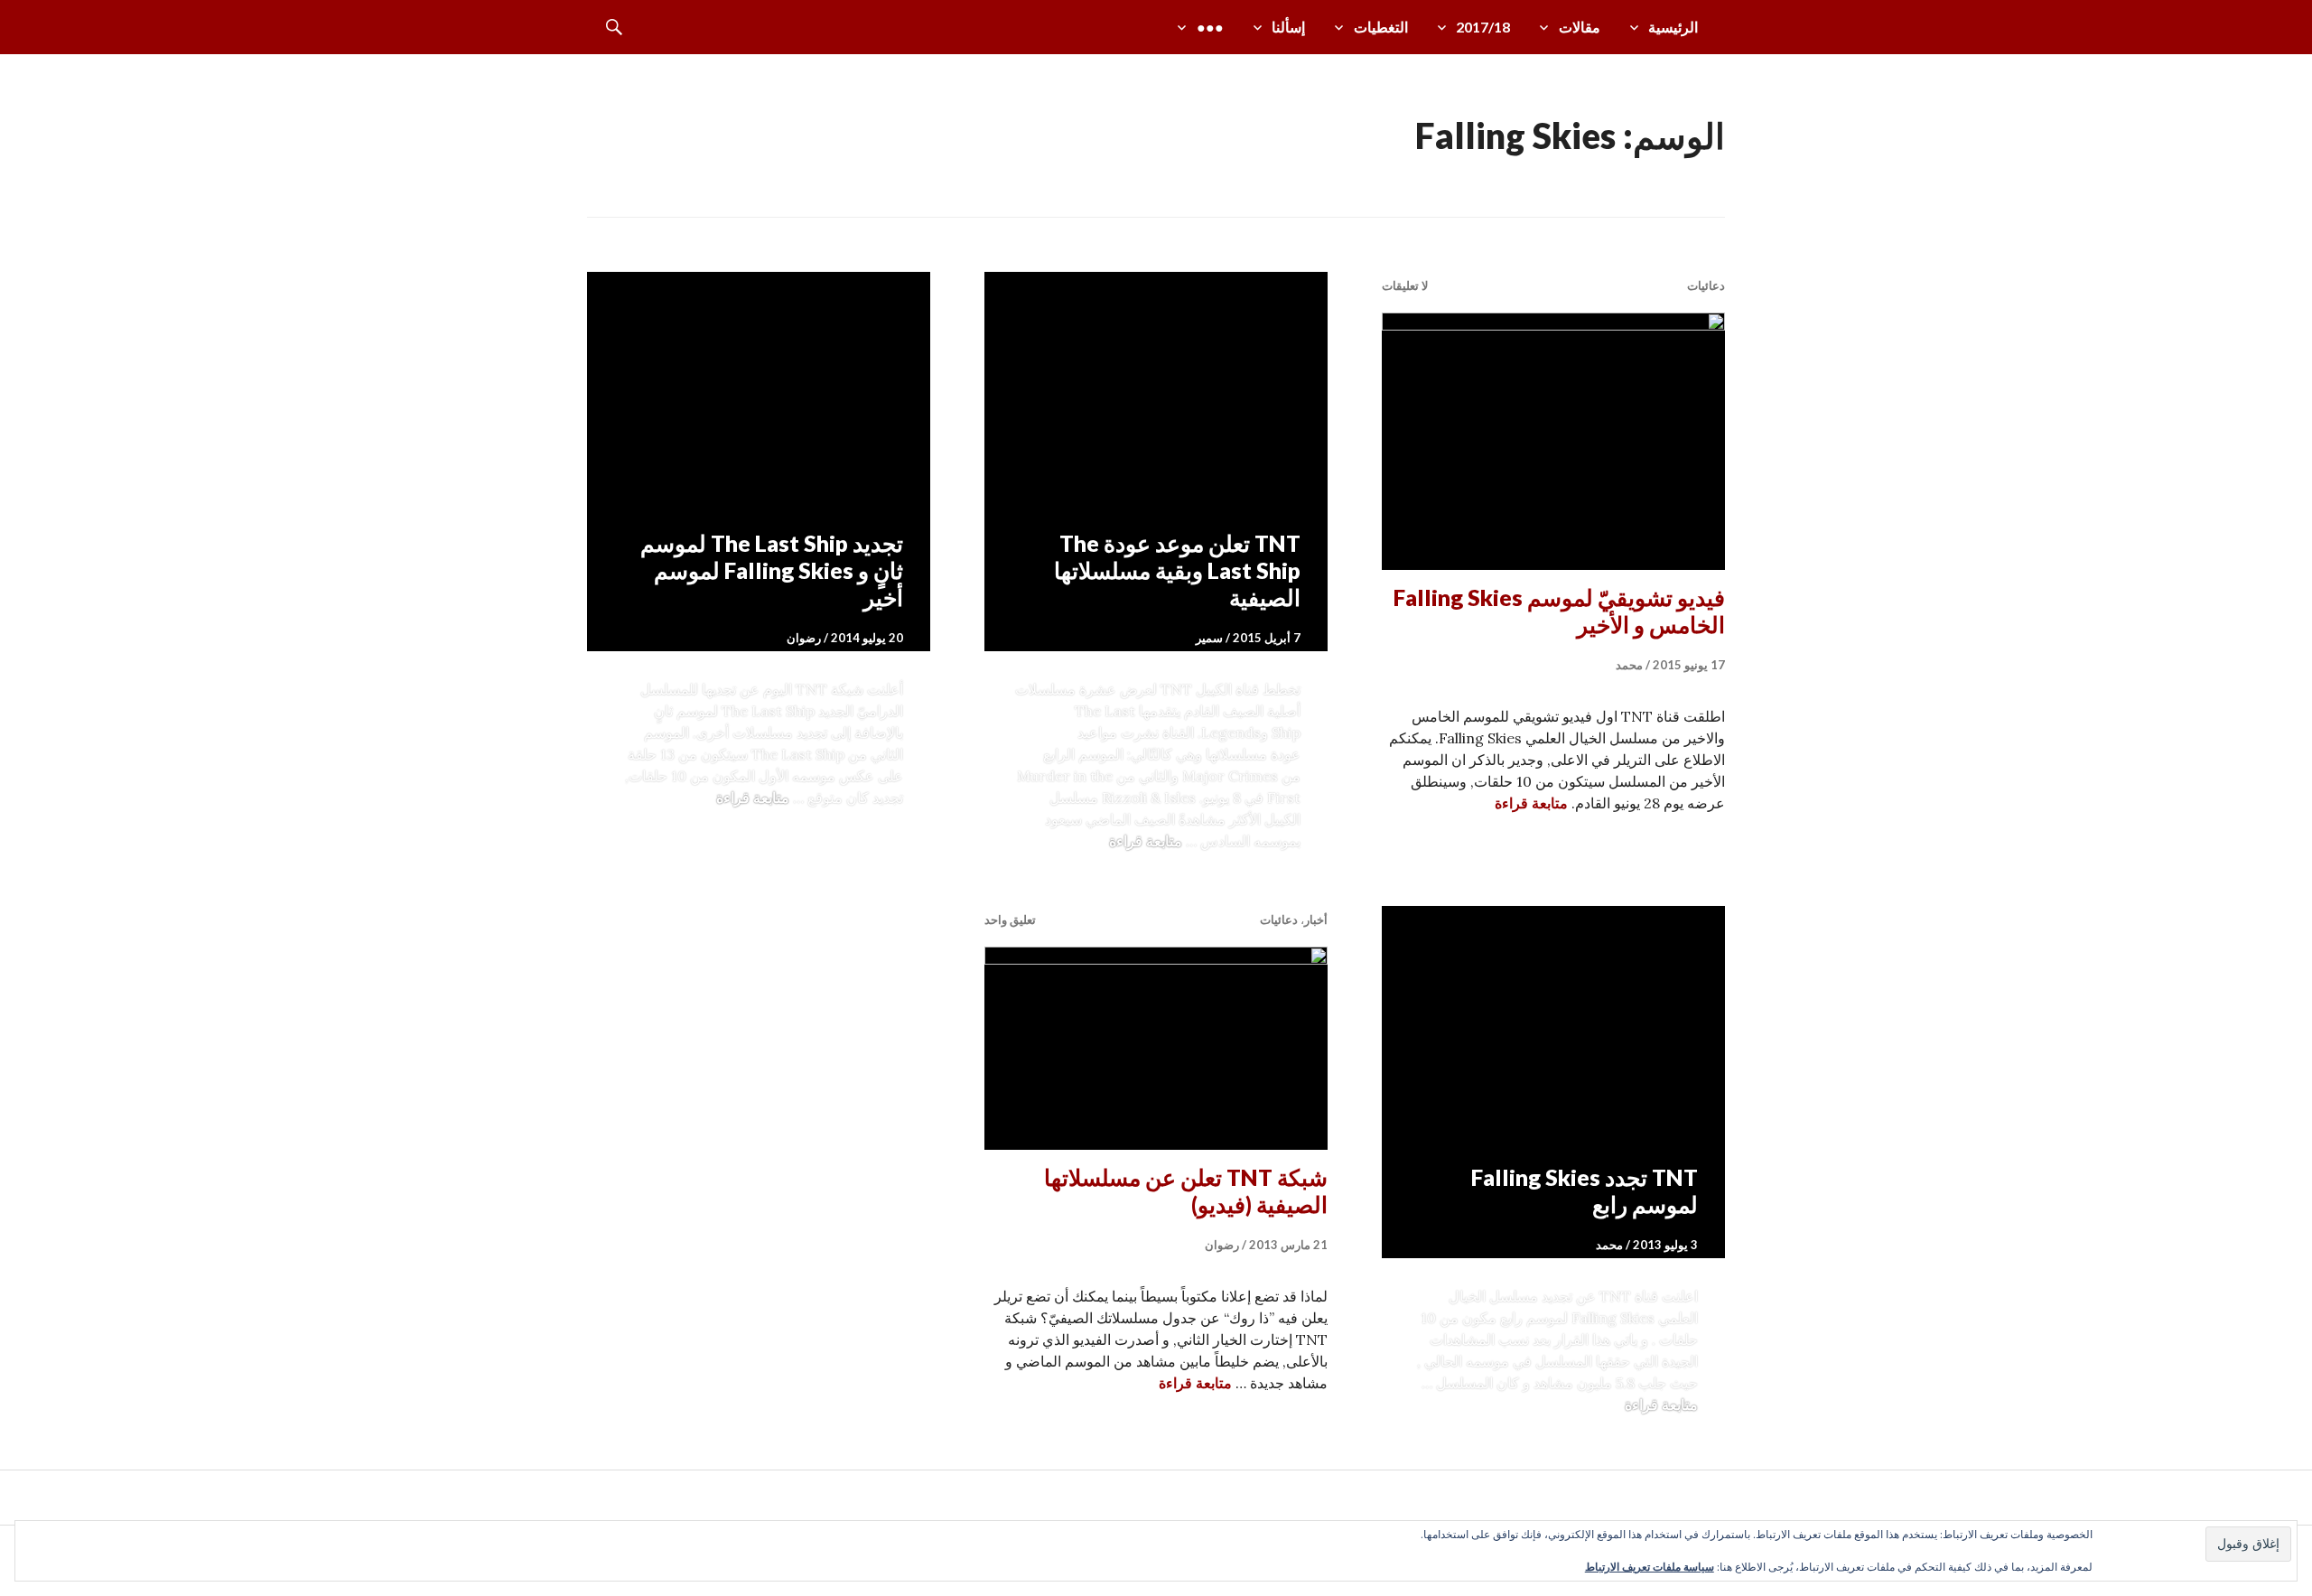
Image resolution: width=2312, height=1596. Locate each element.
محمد (1629, 665)
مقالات (1580, 27)
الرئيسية (1673, 27)
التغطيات (1381, 27)
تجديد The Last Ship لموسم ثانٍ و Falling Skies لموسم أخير (772, 570)
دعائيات (1706, 285)
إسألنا (1288, 27)
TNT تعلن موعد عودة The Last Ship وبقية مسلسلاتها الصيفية (1177, 570)
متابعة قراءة (1531, 803)
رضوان (804, 638)
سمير (1209, 638)
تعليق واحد (1010, 919)
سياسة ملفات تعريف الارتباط (1650, 1567)
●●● (1210, 27)
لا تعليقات (1405, 285)
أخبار (1316, 919)
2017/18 (1483, 27)
